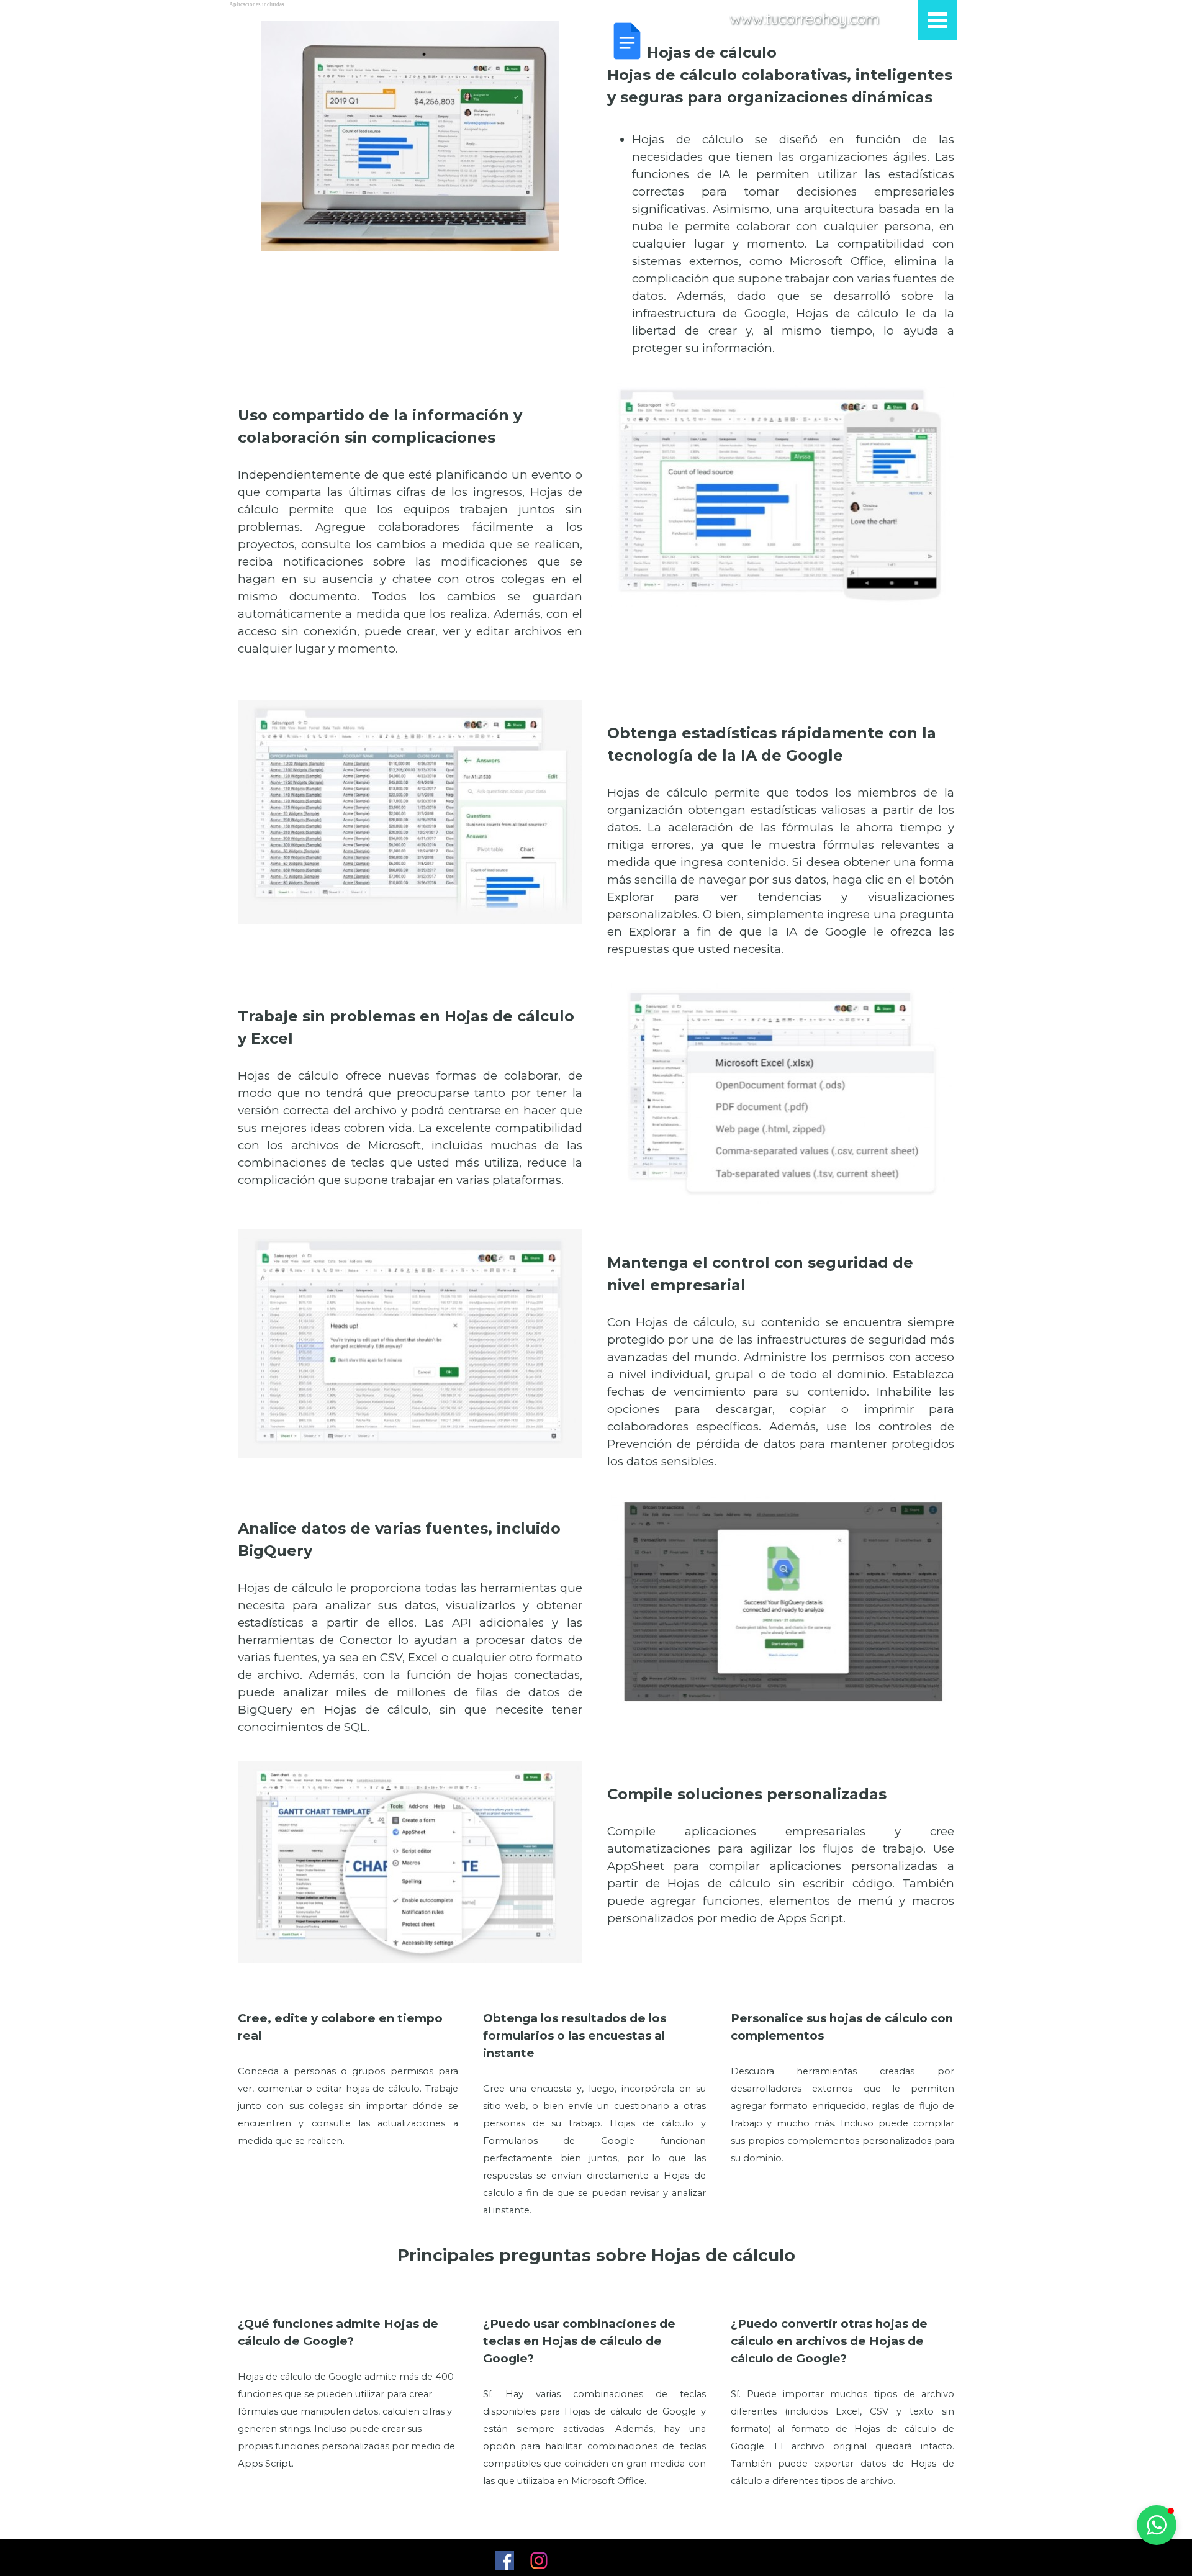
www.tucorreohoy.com (804, 19)
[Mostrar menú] (937, 20)
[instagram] (539, 2560)
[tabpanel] (781, 189)
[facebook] (505, 2560)
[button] (1157, 2525)
